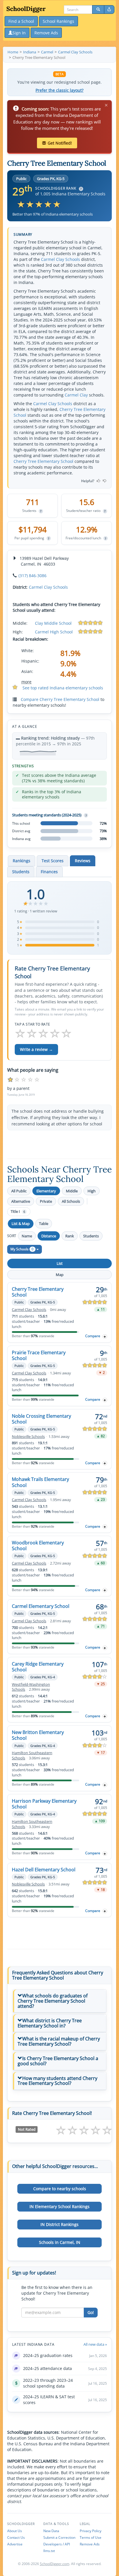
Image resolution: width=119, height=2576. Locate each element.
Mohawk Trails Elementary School (40, 1482)
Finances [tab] (49, 872)
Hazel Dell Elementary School (44, 1870)
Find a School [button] (21, 21)
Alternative (21, 1201)
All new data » (95, 2344)
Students (91, 1236)
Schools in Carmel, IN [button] (60, 2242)
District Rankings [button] (59, 2224)
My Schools (22, 1249)
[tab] (59, 2001)
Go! (91, 2312)
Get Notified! (60, 143)
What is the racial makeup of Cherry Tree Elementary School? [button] (59, 2041)
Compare (93, 1336)
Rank (70, 1236)
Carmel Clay (76, 395)
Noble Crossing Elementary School (41, 1419)
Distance (49, 1236)
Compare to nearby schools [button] (60, 2189)
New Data (51, 2531)
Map (60, 1275)
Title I (18, 1212)
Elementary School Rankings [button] (59, 2206)
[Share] (109, 10)
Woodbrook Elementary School (38, 1546)
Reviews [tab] (83, 861)
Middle (72, 1191)
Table (44, 1224)
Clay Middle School (53, 623)
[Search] (98, 10)
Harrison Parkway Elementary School (44, 1804)
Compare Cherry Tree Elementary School (60, 699)
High (92, 1191)
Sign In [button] (19, 33)
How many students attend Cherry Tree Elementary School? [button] (57, 2081)
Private (46, 1201)
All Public (19, 1191)
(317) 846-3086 (32, 576)
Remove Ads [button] (46, 33)
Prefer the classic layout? (59, 90)
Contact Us (16, 2537)
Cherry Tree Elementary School (43, 461)
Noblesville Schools (28, 1437)
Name (27, 1236)
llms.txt (49, 2551)
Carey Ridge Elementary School (38, 1667)
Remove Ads (90, 2544)
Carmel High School (54, 632)
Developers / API (57, 2544)
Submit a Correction (59, 2537)
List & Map (21, 1224)
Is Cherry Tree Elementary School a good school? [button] (58, 2061)
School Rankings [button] (58, 21)
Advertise (15, 2544)
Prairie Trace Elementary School (39, 1355)
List (60, 1263)
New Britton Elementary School (38, 1735)
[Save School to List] (105, 1336)
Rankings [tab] (22, 861)
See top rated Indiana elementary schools (63, 688)
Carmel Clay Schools (61, 259)
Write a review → (36, 1049)
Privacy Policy (91, 2531)
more (26, 682)
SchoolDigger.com (55, 2564)
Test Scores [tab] (53, 861)
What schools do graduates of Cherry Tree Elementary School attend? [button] (53, 2001)
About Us (15, 2531)
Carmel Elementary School (41, 1606)
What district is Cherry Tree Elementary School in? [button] (50, 2023)
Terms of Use (91, 2537)
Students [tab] (21, 872)
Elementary (46, 1191)
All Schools (71, 1201)
